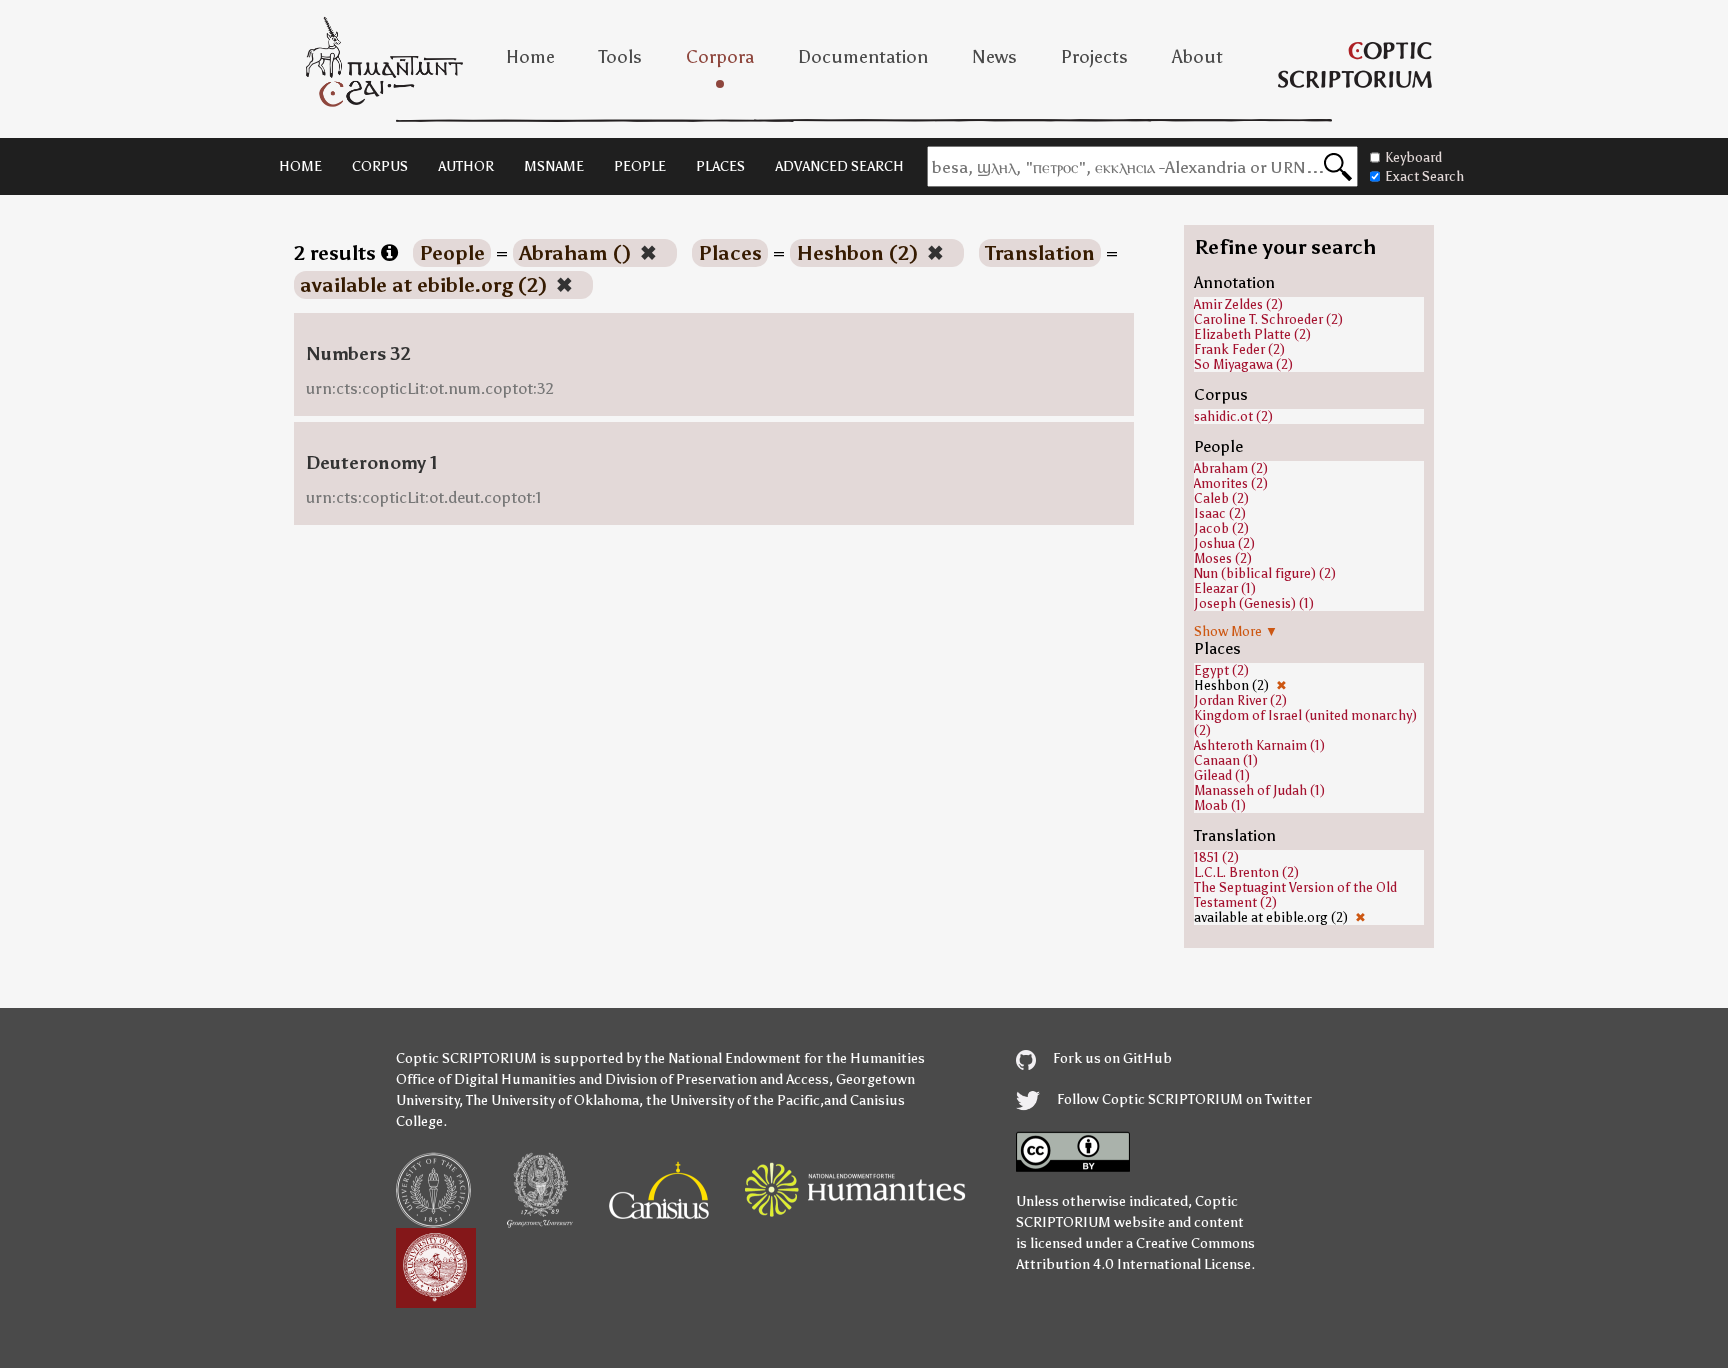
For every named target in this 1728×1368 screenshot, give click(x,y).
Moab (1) (1220, 805)
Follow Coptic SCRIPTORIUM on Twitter (1183, 1099)
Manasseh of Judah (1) (1259, 790)
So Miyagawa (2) (1243, 364)
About (1197, 57)
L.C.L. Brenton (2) (1246, 872)
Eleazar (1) (1225, 588)
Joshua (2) (1224, 543)
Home (530, 57)
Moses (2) (1223, 558)
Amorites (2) (1231, 483)
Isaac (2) (1220, 513)
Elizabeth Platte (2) (1252, 334)
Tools (620, 57)
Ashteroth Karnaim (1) (1259, 745)
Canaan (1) (1226, 760)
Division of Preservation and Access (717, 1079)
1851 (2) (1216, 857)
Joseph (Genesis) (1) (1254, 603)
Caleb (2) (1221, 498)
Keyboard (1413, 157)
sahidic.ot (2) (1233, 416)
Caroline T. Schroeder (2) (1268, 319)
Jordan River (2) (1240, 700)
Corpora (720, 57)
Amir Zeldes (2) (1238, 304)
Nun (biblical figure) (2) (1265, 573)
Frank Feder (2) (1239, 349)
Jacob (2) (1221, 528)
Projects (1094, 57)
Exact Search (1424, 176)
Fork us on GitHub (1111, 1058)
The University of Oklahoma (552, 1100)
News (994, 57)
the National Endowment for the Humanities (784, 1058)
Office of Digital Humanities (486, 1079)
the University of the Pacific (733, 1100)
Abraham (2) (1231, 468)
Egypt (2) (1221, 670)
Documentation (863, 57)
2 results (337, 253)
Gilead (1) (1222, 775)
